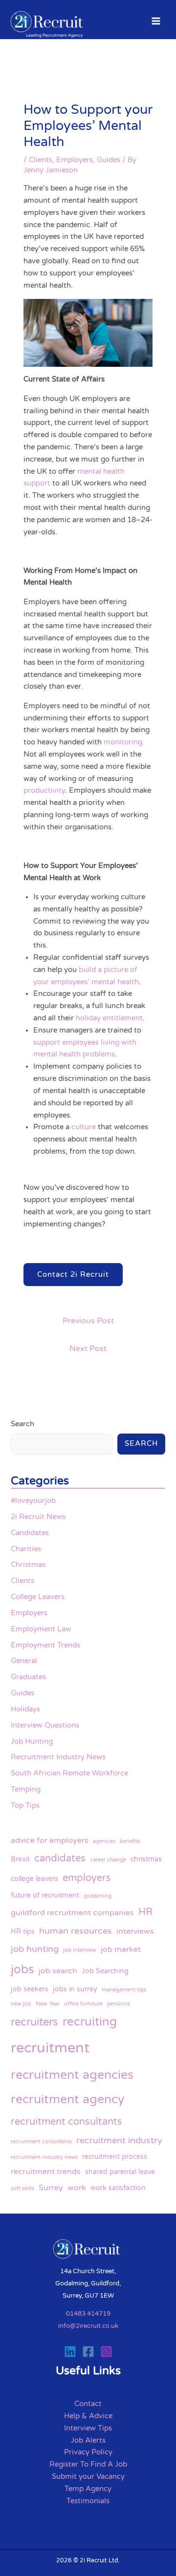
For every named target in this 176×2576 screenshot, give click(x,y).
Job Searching (105, 1971)
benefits (130, 1841)
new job (21, 2004)
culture (84, 1127)
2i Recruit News (38, 1517)
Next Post (88, 1349)
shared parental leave (120, 2172)
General (24, 1661)
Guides (109, 160)
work (77, 2188)
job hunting (35, 1949)
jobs (22, 1970)
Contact (88, 2404)
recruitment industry (119, 2140)
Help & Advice (88, 2416)
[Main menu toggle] (156, 21)
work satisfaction (118, 2188)
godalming (98, 1896)
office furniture (83, 2004)
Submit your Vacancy (88, 2477)
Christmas (28, 1565)
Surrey (51, 2188)
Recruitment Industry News (58, 1757)
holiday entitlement (109, 1018)
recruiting (90, 2022)
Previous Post (88, 1321)
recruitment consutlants (41, 2142)
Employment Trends (45, 1645)
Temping (26, 1789)
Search (22, 1424)
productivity (44, 791)
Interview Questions (45, 1725)
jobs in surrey (75, 1989)
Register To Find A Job (88, 2464)
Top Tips (25, 1805)
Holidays (25, 1709)
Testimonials (88, 2501)
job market (121, 1949)
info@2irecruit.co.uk (88, 2326)
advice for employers (50, 1840)
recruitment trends (46, 2172)
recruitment (50, 2048)
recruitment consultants (66, 2122)
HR (145, 1912)
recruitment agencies (72, 2075)
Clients (41, 160)
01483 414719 (88, 2314)
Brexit (20, 1859)
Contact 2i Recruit (73, 1275)
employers (87, 1878)
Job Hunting (32, 1742)
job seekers (30, 1989)
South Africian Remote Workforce (69, 1773)
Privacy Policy (88, 2452)
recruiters (34, 2022)
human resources (76, 1931)
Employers (75, 160)
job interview (80, 1950)
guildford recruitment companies (72, 1913)
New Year (48, 2004)
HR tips (23, 1932)
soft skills (22, 2188)
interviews (135, 1931)
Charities (26, 1549)
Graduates (28, 1677)
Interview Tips (88, 2428)
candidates (60, 1858)
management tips (124, 1990)
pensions (119, 2004)
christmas (146, 1859)
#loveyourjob (33, 1501)
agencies (104, 1841)
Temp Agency (88, 2489)
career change (108, 1860)
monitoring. (124, 742)
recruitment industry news (44, 2157)
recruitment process (115, 2157)
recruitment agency (67, 2099)
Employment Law (41, 1629)
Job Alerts (88, 2440)
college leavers (34, 1879)
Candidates (30, 1533)
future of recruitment (45, 1895)
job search (58, 1971)
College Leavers (38, 1597)
